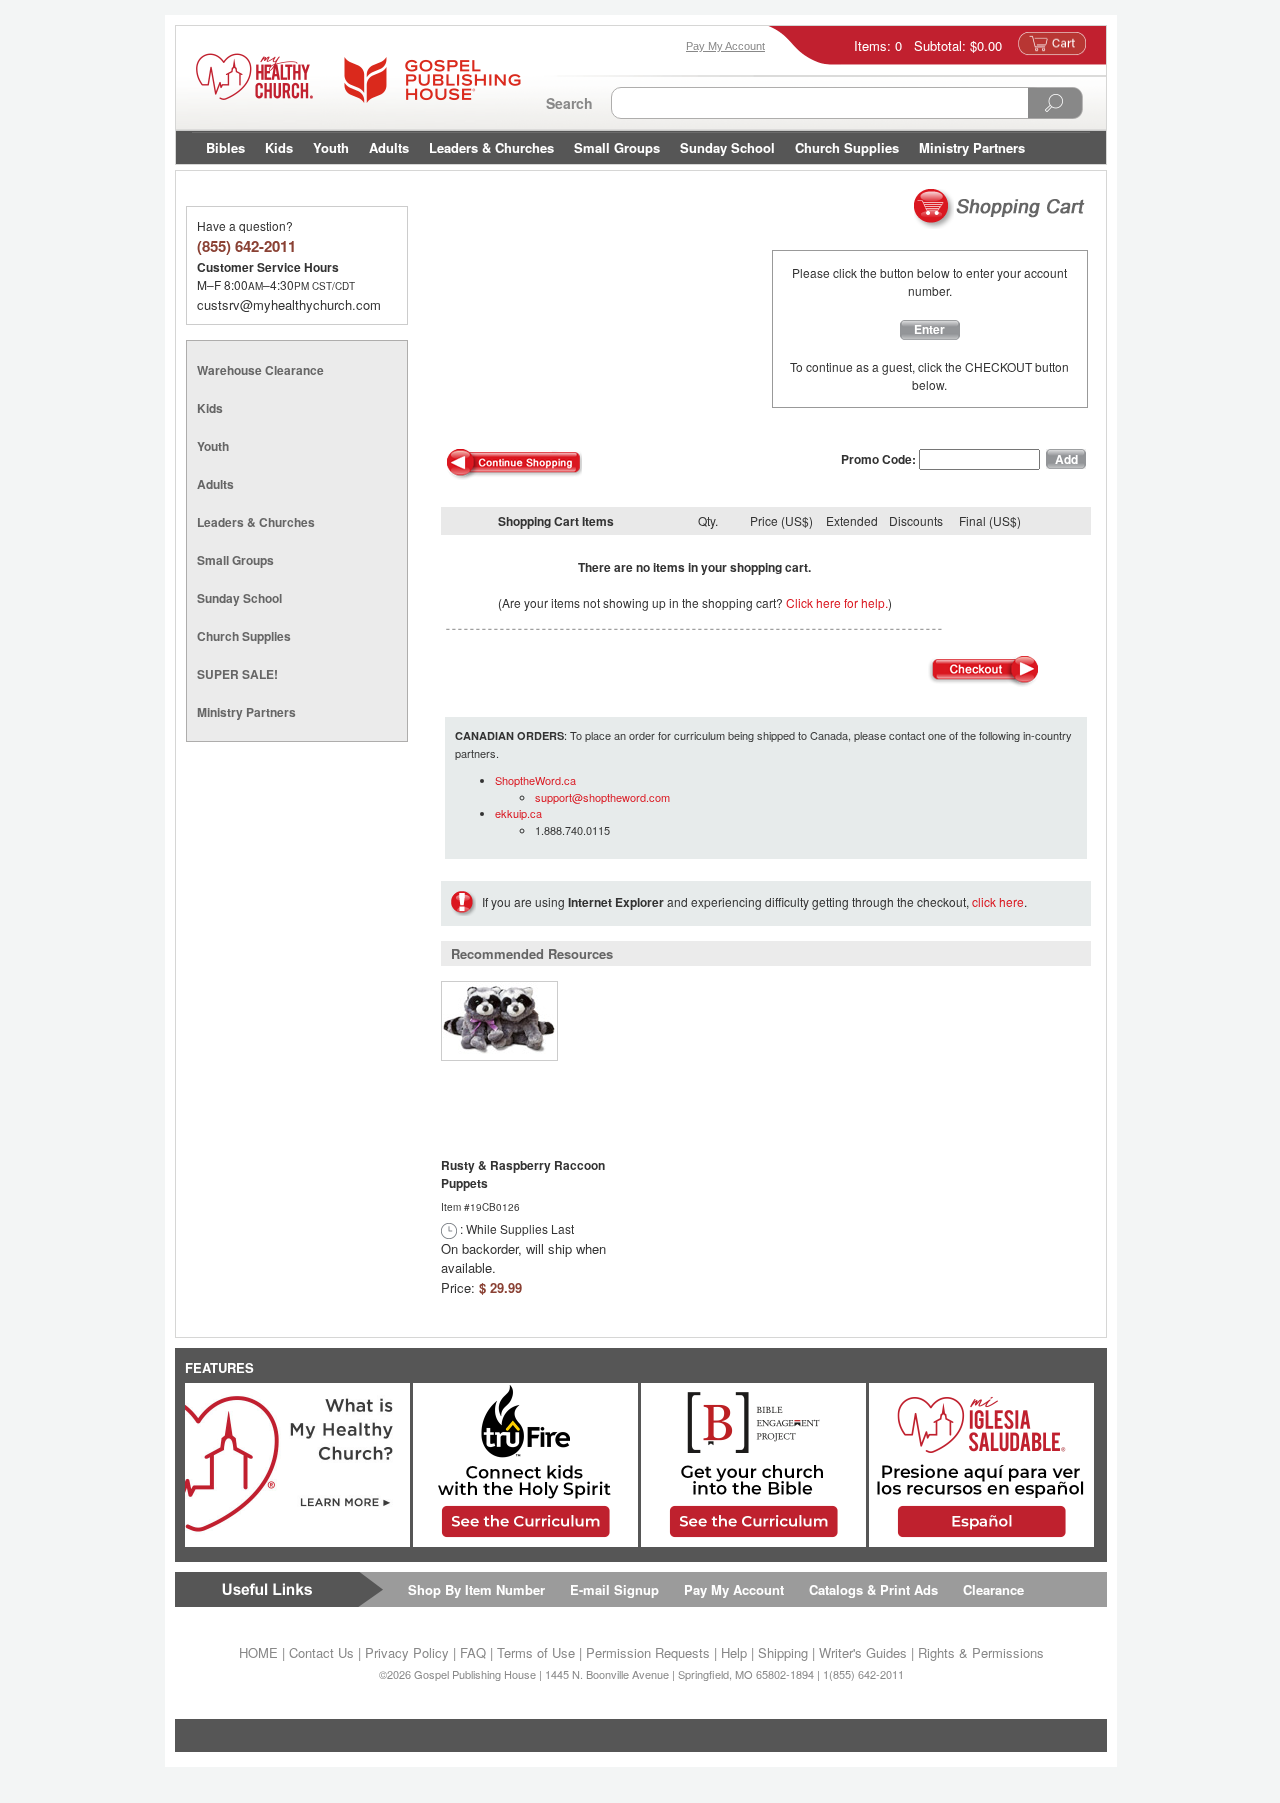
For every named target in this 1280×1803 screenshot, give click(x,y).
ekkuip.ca (518, 813)
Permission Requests (648, 1652)
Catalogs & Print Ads (873, 1589)
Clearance (993, 1589)
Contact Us (321, 1652)
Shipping (783, 1652)
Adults (389, 147)
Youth (331, 147)
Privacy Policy (407, 1652)
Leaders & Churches (491, 147)
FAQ (473, 1652)
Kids (279, 147)
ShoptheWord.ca (535, 780)
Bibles (225, 147)
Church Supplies (847, 147)
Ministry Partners (972, 147)
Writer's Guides (863, 1652)
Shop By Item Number (476, 1589)
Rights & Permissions (981, 1652)
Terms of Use (536, 1652)
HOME (258, 1652)
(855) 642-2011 (246, 246)
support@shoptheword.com (602, 797)
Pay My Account (734, 1589)
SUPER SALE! (237, 674)
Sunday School (727, 147)
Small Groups (617, 147)
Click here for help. (837, 602)
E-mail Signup (614, 1589)
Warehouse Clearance (260, 370)
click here (998, 901)
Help (734, 1652)
